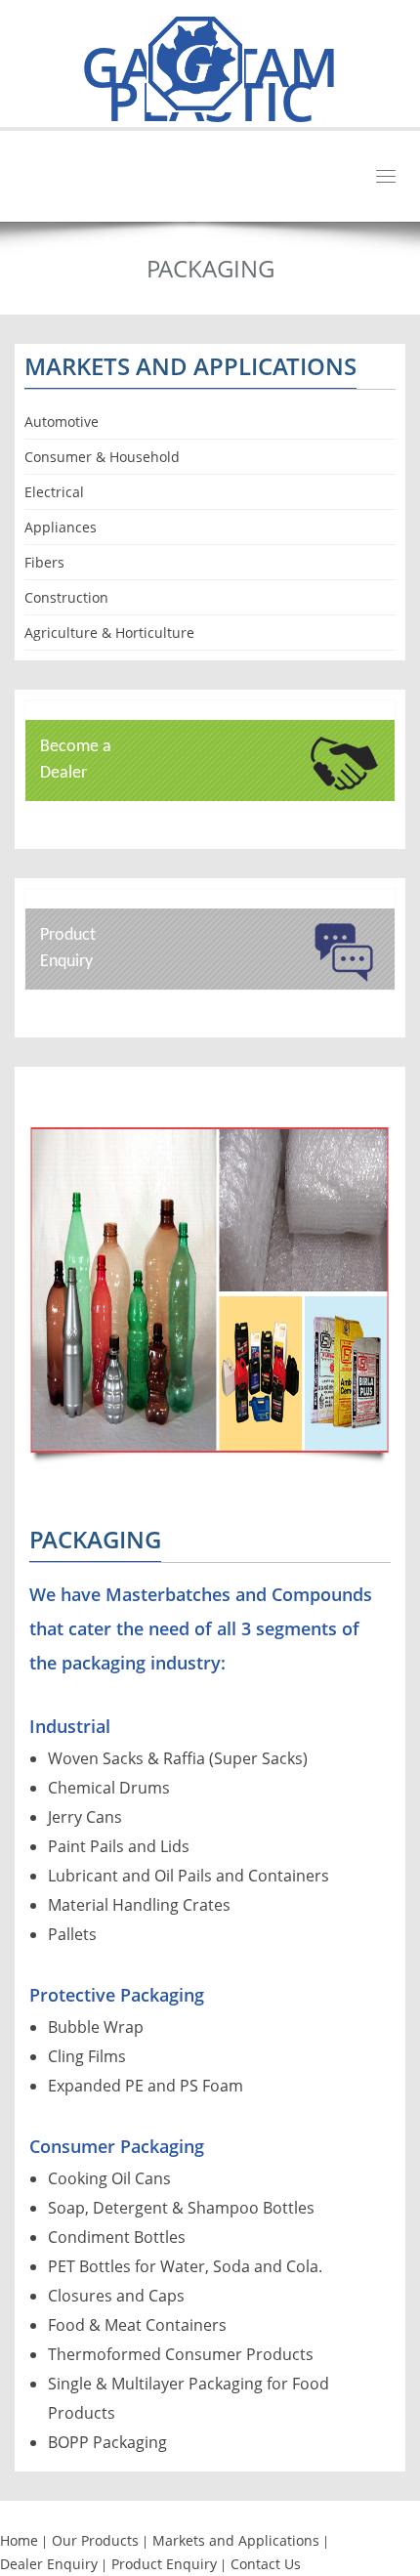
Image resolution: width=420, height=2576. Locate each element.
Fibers (44, 562)
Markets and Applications (236, 2540)
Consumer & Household (102, 457)
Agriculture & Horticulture (109, 633)
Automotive (62, 422)
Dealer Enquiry (49, 2564)
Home (19, 2540)
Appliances (61, 527)
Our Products (95, 2540)
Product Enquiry (164, 2564)
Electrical (54, 492)
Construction (66, 597)
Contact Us (266, 2564)
